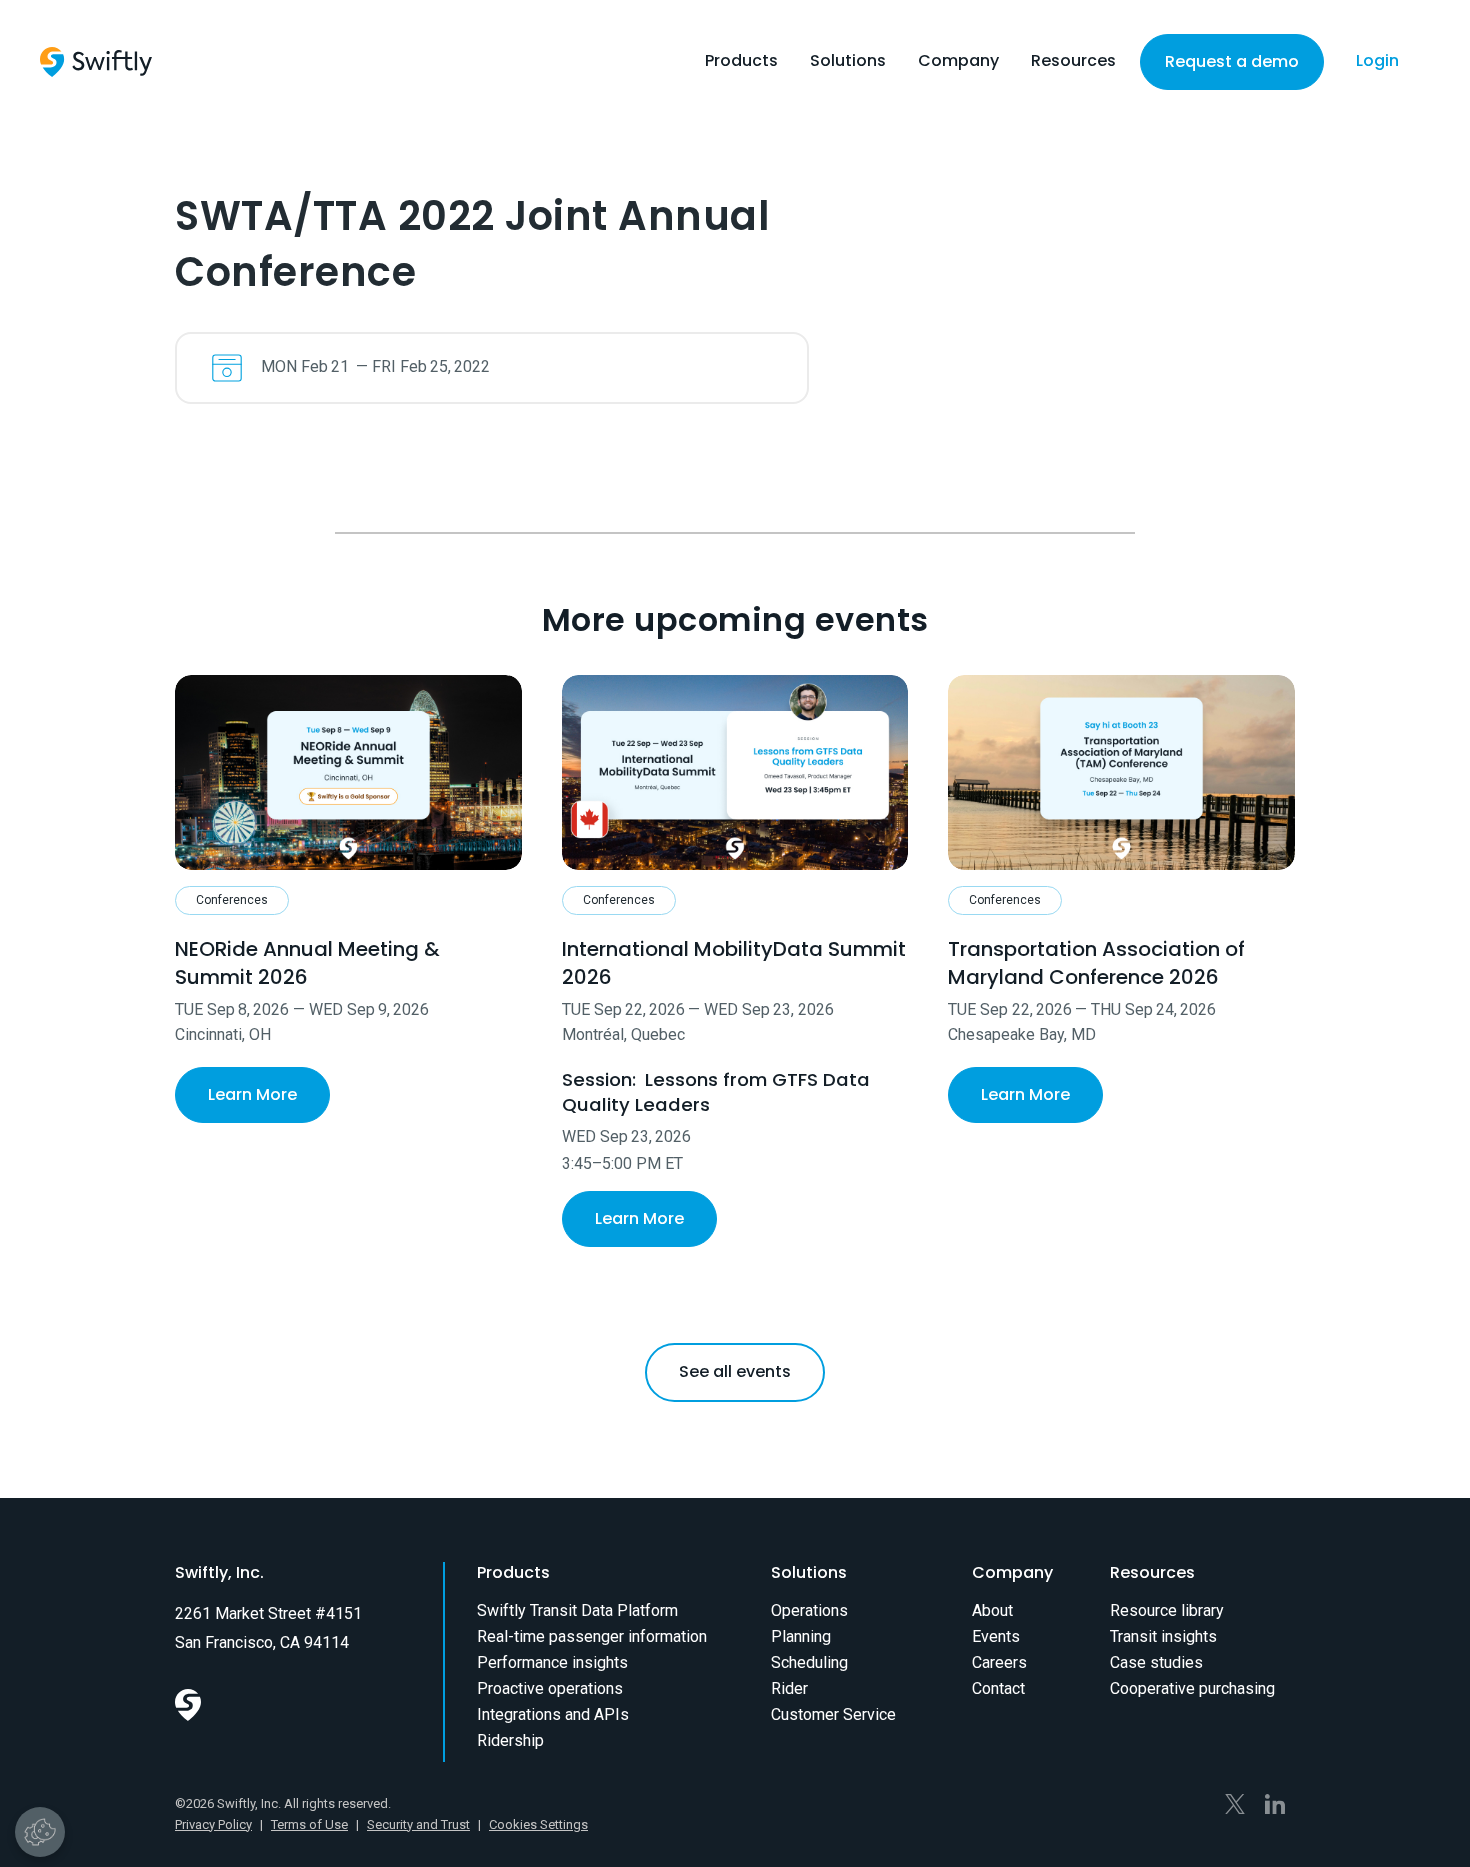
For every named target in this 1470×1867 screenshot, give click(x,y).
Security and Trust (418, 1824)
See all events (735, 1371)
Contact (998, 1688)
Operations (809, 1610)
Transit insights (1163, 1636)
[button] (741, 66)
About (992, 1610)
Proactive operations (550, 1688)
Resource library (1167, 1610)
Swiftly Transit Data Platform (577, 1610)
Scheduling (809, 1662)
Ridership (510, 1740)
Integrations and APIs (553, 1714)
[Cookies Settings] (40, 1832)
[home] (96, 62)
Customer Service (833, 1714)
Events (996, 1636)
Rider (789, 1688)
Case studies (1156, 1662)
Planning (801, 1636)
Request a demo (1232, 61)
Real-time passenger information (592, 1636)
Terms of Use (309, 1824)
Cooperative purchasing (1192, 1688)
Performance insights (552, 1662)
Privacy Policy (213, 1824)
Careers (999, 1662)
